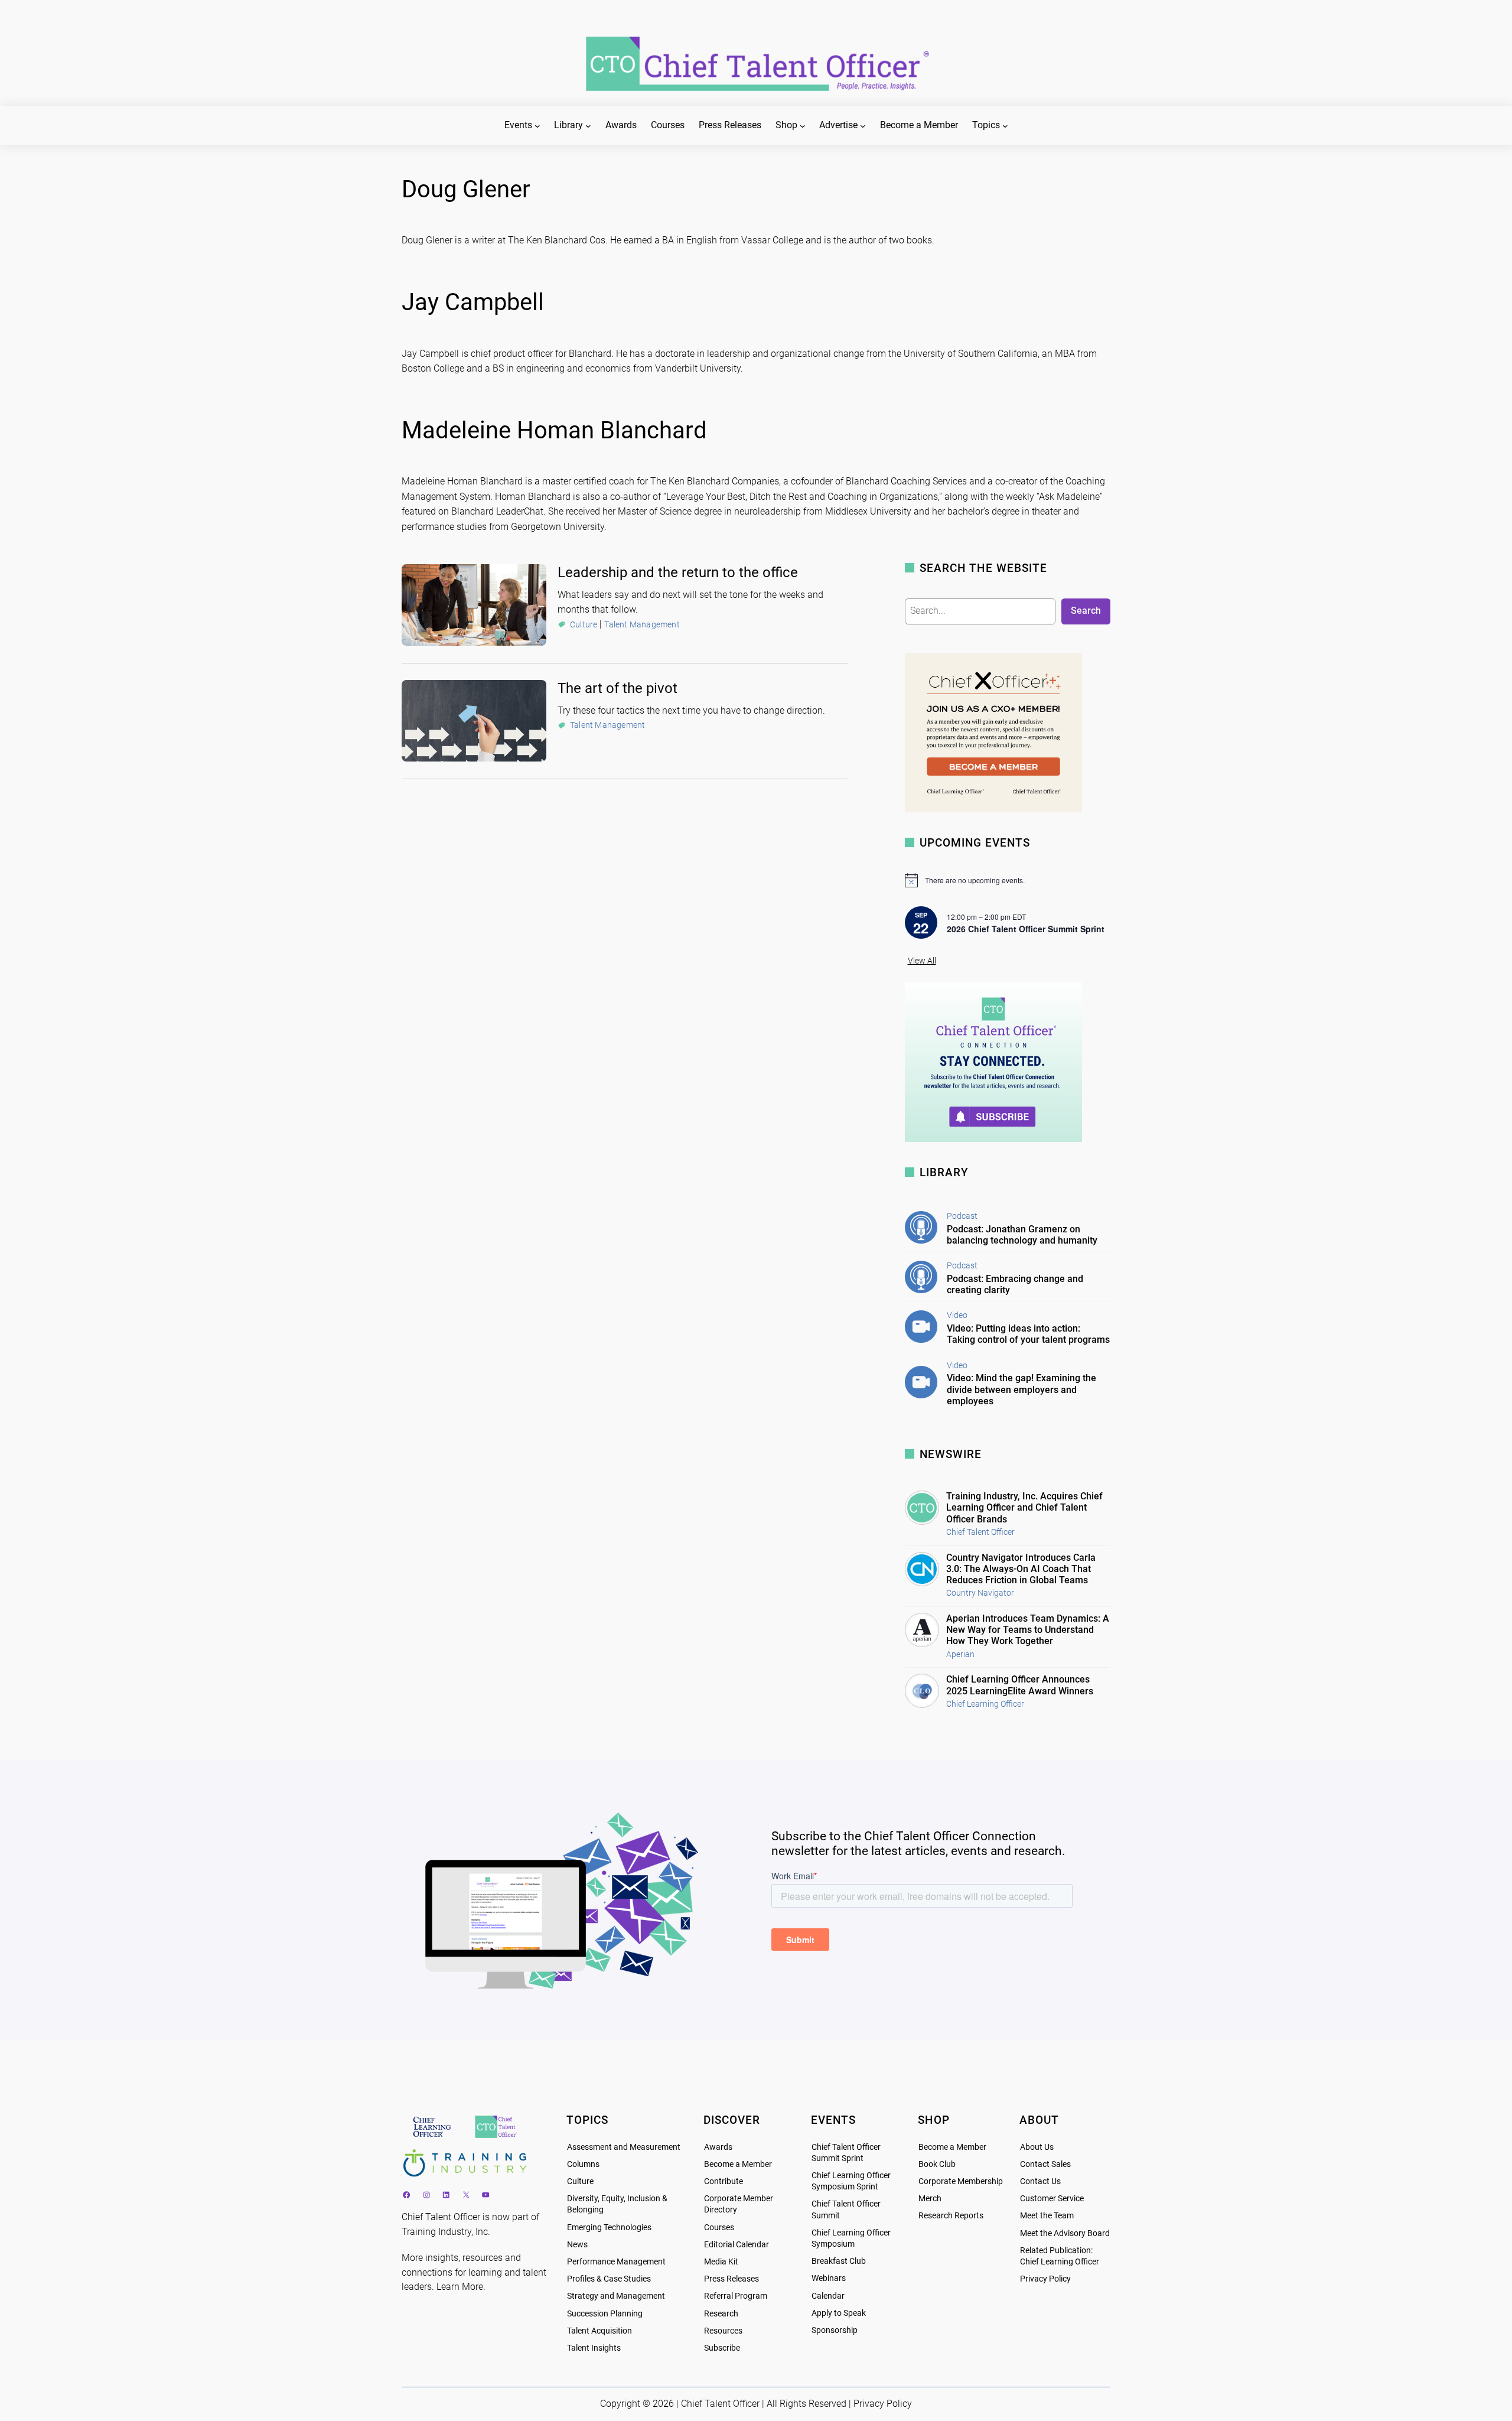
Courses (719, 2228)
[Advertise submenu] (863, 126)
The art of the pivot (617, 688)
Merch (930, 2199)
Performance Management (616, 2262)
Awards (718, 2147)
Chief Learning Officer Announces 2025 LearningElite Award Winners (1020, 1685)
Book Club (937, 2164)
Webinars (829, 2278)
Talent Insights (594, 2348)
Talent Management (642, 624)
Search (1086, 611)
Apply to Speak (839, 2313)
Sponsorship (835, 2330)
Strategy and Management (616, 2296)
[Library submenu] (588, 126)
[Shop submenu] (803, 126)
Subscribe (722, 2348)
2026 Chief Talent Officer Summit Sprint (1026, 929)
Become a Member (738, 2164)
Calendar (828, 2296)
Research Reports (951, 2216)
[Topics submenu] (1005, 126)
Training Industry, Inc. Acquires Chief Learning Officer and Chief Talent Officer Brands (1024, 1507)
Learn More (460, 2287)
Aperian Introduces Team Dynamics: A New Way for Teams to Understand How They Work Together (1028, 1630)
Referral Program (736, 2296)
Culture (584, 624)
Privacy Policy (1045, 2279)
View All (922, 961)
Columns (583, 2164)
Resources (723, 2331)
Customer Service (1052, 2199)
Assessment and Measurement (624, 2147)
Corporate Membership (961, 2181)
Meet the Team (1047, 2216)
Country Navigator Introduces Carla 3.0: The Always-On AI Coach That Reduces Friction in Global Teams (1021, 1569)
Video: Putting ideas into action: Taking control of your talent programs (1028, 1334)
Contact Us (1040, 2181)
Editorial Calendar (737, 2245)
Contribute (724, 2181)
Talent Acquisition (599, 2331)
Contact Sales (1045, 2164)
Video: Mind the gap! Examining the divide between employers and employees (1021, 1389)
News (577, 2245)
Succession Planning (605, 2314)
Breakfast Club (839, 2261)
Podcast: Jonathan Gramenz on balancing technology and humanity (1022, 1235)
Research (721, 2314)
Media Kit (721, 2262)
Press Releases (731, 2279)
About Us (1037, 2147)
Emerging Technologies (609, 2228)
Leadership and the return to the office (678, 572)
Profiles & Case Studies (609, 2279)
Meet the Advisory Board (1065, 2233)
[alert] (1008, 880)
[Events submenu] (537, 126)
